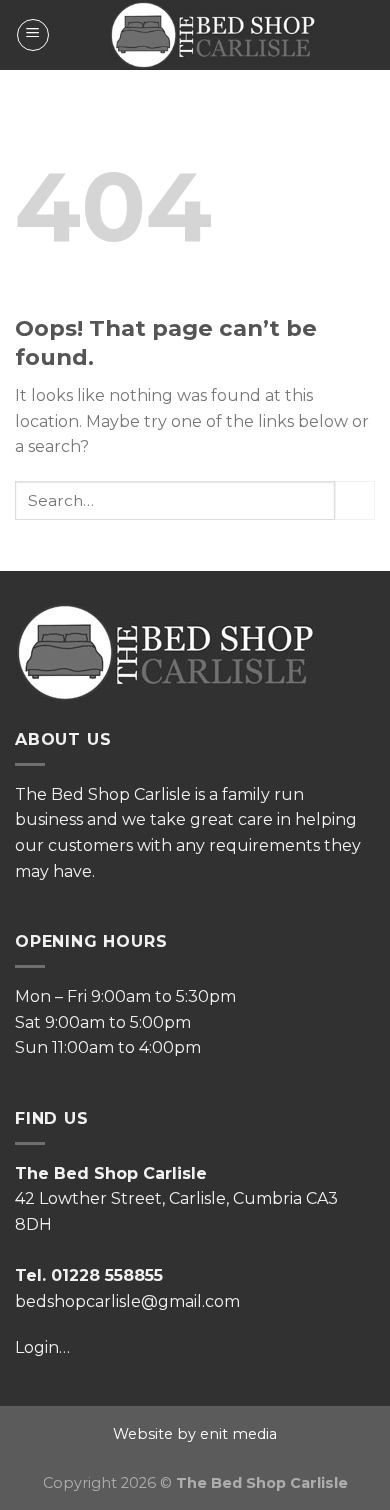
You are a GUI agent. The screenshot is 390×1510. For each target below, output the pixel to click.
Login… (42, 1347)
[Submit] (355, 500)
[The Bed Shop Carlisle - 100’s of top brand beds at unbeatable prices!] (212, 35)
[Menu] (33, 35)
